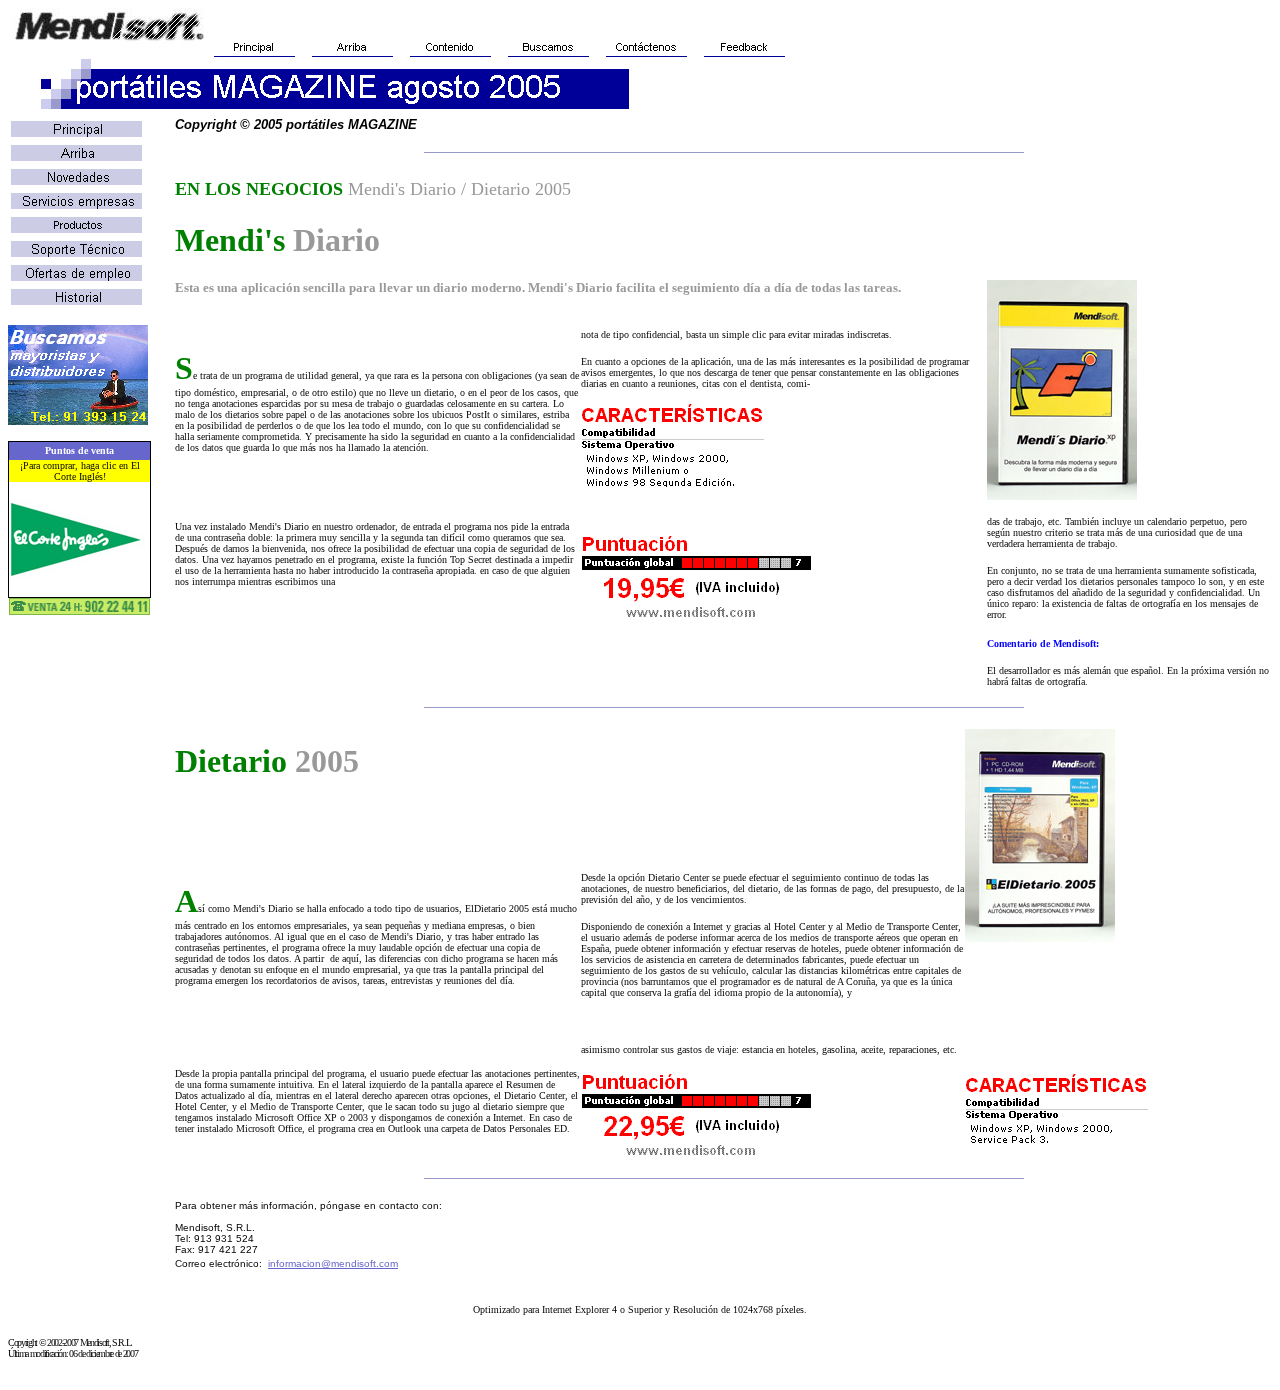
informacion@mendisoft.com (333, 1263)
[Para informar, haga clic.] (78, 419)
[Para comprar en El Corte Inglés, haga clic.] (79, 573)
